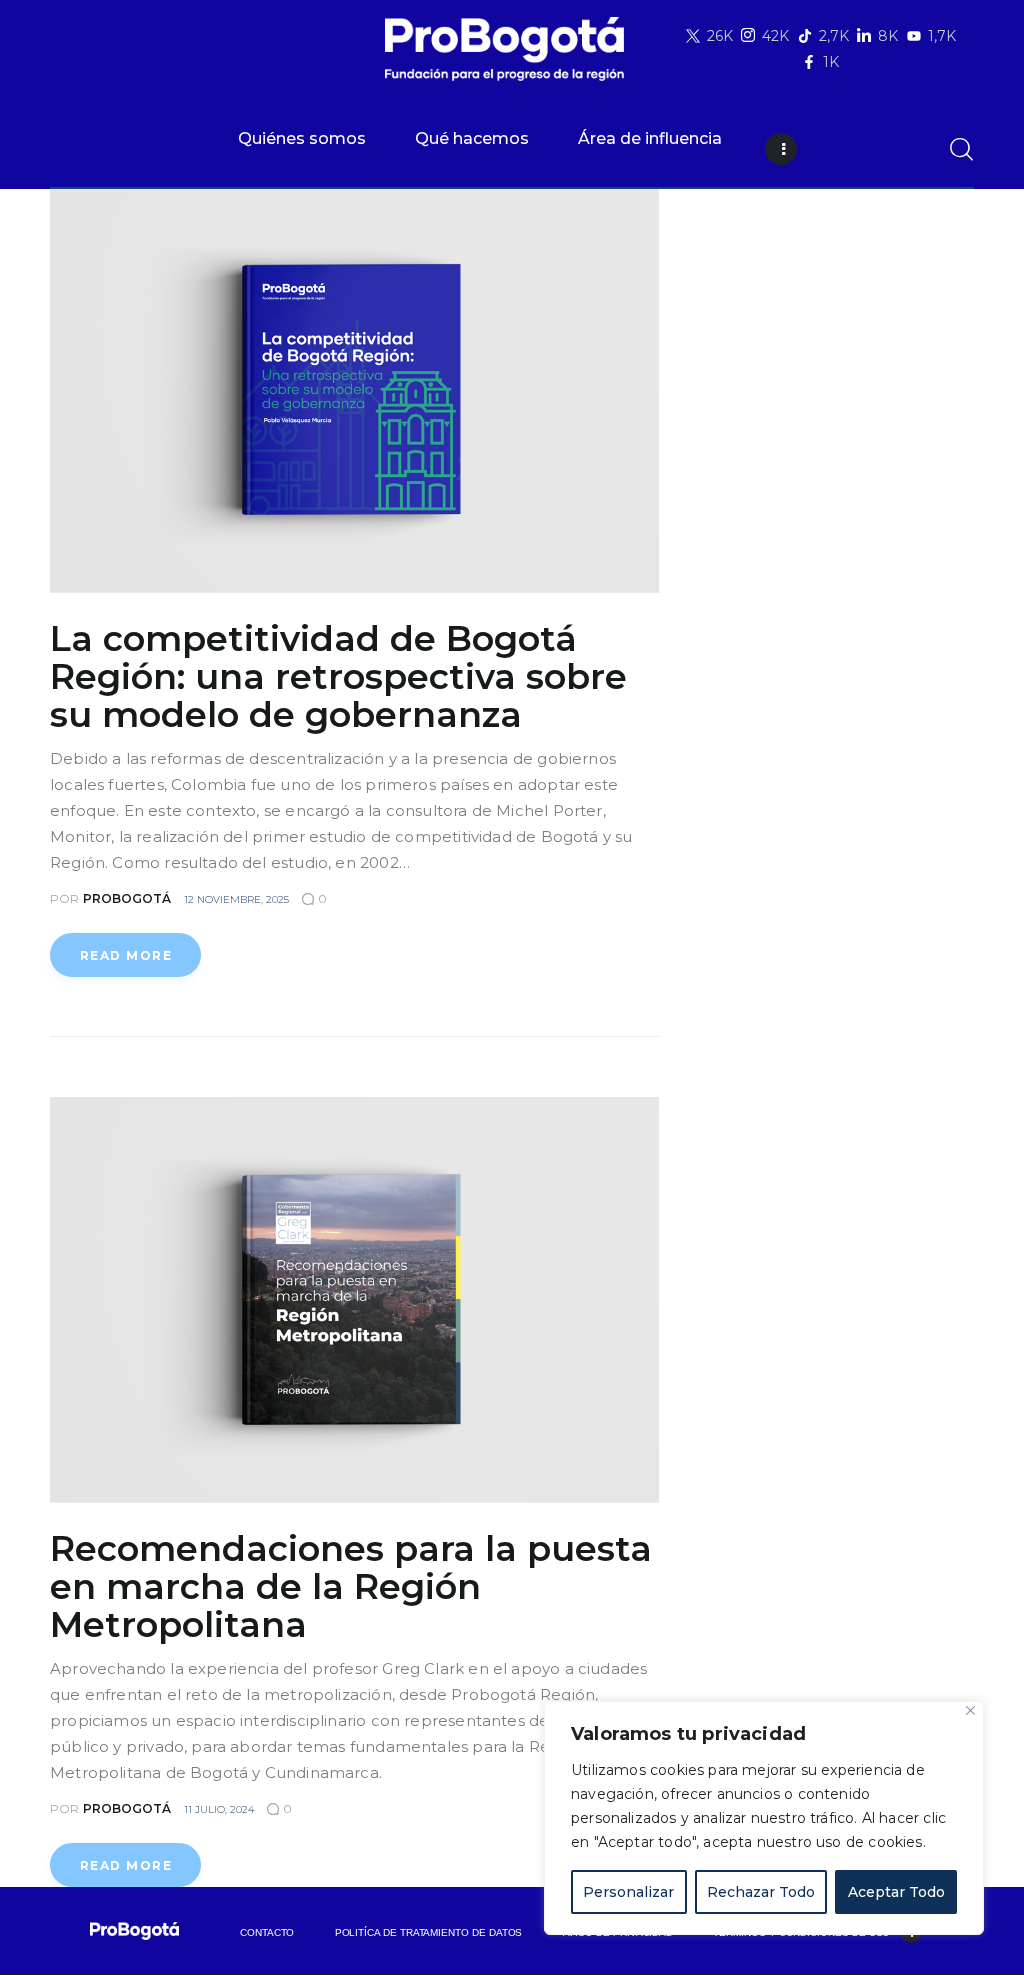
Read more (126, 955)
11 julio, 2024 (219, 1809)
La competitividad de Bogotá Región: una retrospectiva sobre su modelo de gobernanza (338, 676)
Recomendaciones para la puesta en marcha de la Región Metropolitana (351, 1586)
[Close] (970, 1710)
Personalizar (628, 1892)
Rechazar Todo (761, 1892)
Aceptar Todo (896, 1892)
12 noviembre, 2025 (236, 899)
